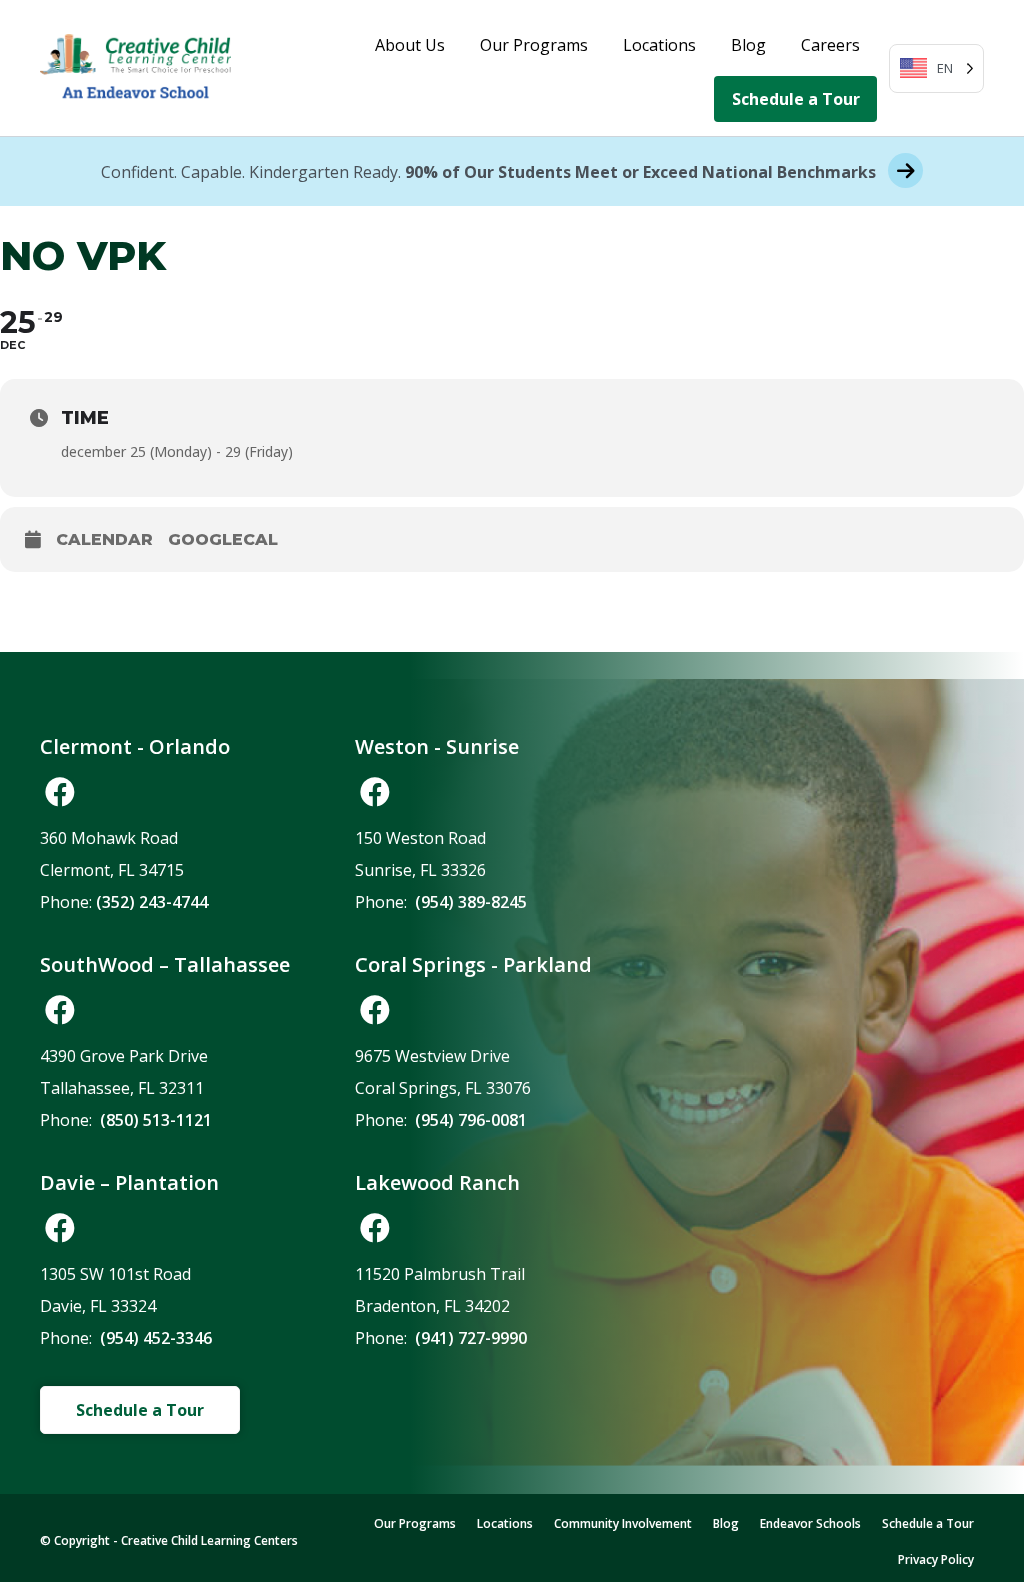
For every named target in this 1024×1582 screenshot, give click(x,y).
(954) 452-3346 (156, 1338)
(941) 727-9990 (471, 1338)
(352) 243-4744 (152, 902)
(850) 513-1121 (156, 1120)
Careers (830, 45)
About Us (410, 45)
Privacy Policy (936, 1559)
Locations (659, 45)
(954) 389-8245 (471, 902)
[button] (60, 792)
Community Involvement (623, 1523)
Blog (748, 45)
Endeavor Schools (810, 1523)
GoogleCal (223, 539)
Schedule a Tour (796, 99)
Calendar (104, 539)
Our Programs (534, 45)
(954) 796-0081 (471, 1120)
